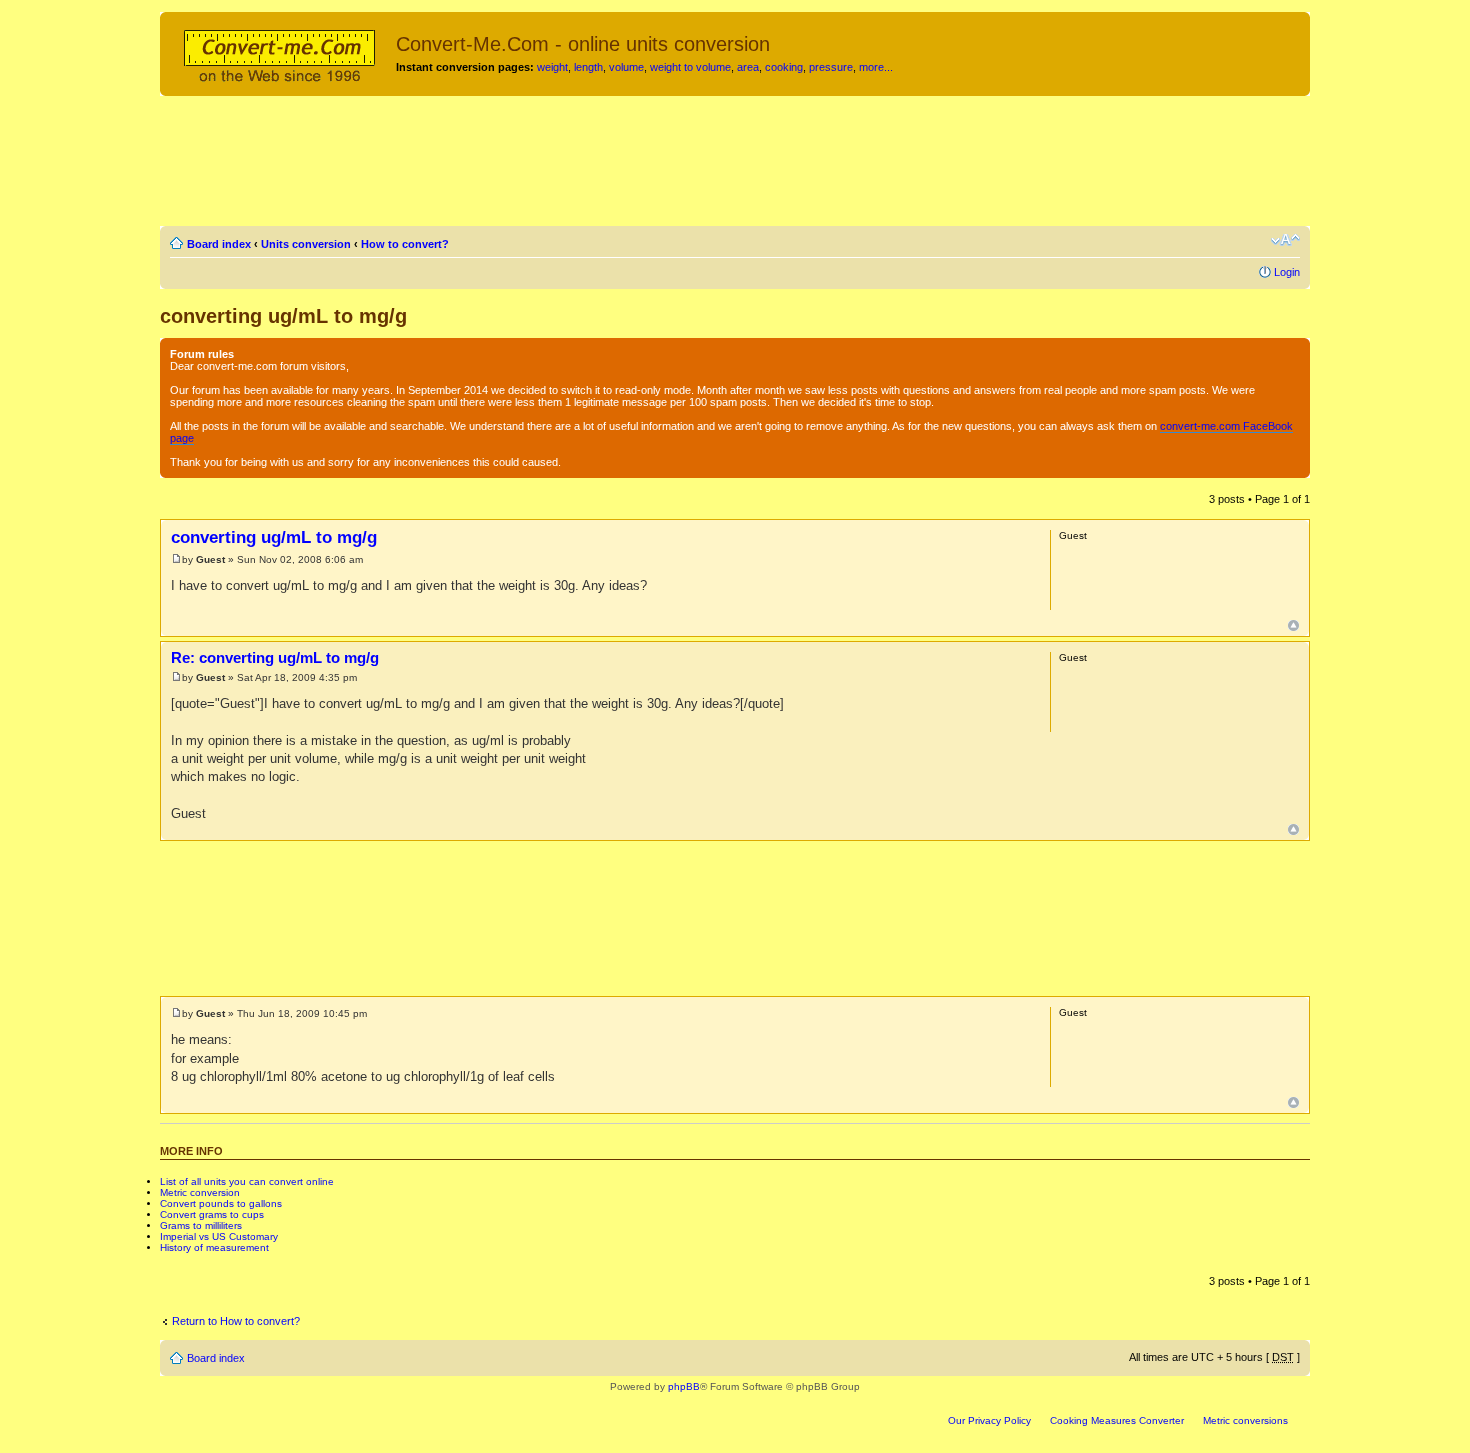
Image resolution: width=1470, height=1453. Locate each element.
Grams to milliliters (201, 1225)
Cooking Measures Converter (1117, 1420)
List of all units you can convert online (247, 1181)
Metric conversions (1245, 1420)
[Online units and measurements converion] (280, 53)
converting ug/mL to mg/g (283, 316)
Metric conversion (200, 1192)
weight (552, 67)
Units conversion (306, 244)
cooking (784, 67)
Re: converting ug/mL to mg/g (275, 657)
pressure (831, 67)
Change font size (1285, 240)
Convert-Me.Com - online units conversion (583, 44)
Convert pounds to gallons (221, 1203)
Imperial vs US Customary (219, 1236)
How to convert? (405, 244)
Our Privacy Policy (989, 1420)
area (748, 67)
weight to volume (690, 67)
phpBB (684, 1386)
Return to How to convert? (236, 1321)
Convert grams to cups (212, 1214)
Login (1287, 272)
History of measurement (214, 1247)
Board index (219, 244)
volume (626, 67)
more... (876, 67)
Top (1293, 625)
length (588, 67)
